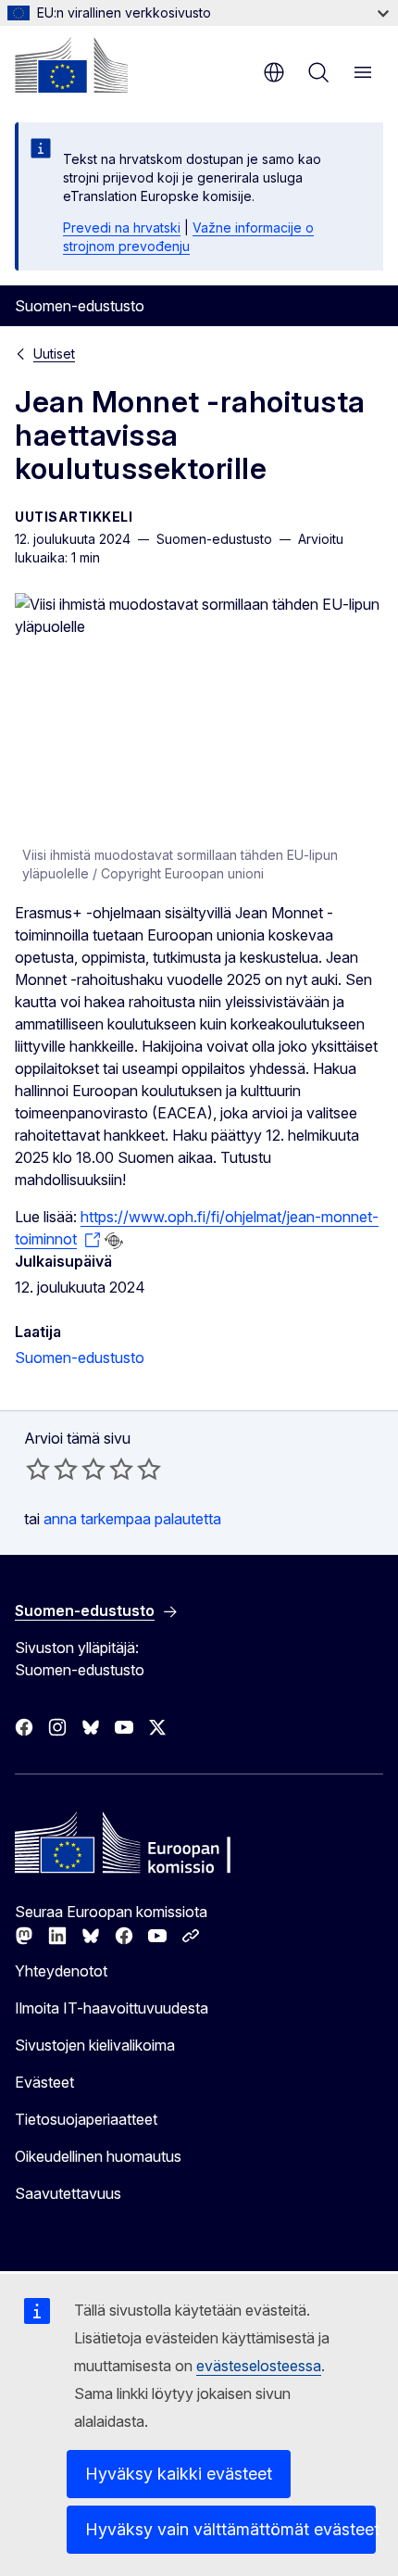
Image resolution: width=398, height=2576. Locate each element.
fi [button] (274, 72)
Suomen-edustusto (80, 1357)
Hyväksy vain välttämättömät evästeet (230, 2529)
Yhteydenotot (61, 1971)
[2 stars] (52, 1469)
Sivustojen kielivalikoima (95, 2045)
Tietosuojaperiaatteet (86, 2119)
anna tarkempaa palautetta (132, 1519)
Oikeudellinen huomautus (98, 2156)
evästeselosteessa (259, 2366)
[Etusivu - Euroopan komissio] (71, 65)
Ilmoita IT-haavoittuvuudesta (112, 2008)
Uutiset (54, 354)
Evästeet (44, 2082)
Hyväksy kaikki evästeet (179, 2474)
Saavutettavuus (68, 2193)
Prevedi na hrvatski (122, 227)
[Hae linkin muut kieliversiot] (114, 1241)
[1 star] (38, 1469)
